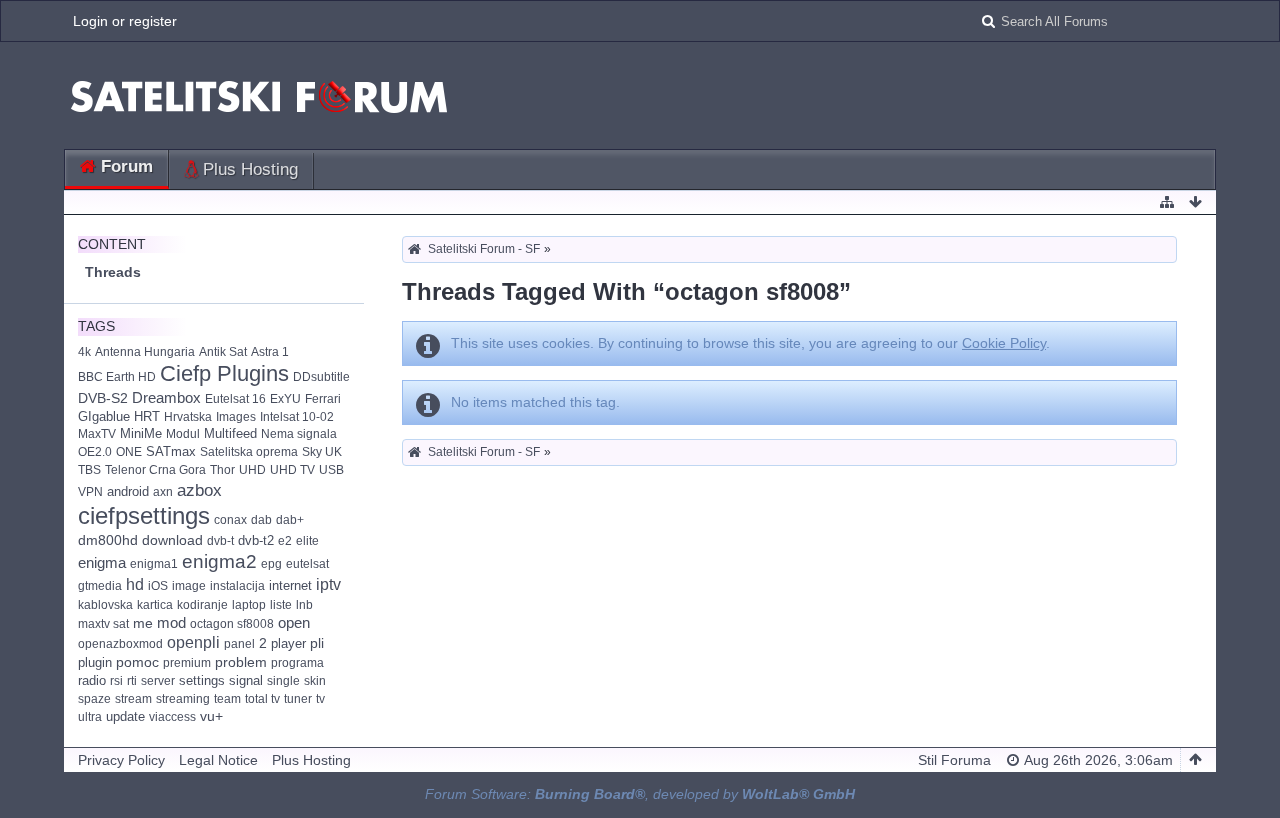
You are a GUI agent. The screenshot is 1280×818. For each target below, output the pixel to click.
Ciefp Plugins (224, 374)
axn (163, 492)
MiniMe (141, 433)
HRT (147, 416)
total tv (262, 699)
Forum (127, 166)
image (189, 586)
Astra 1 (270, 352)
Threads (113, 272)
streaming (183, 699)
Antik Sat (223, 352)
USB (331, 470)
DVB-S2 (103, 398)
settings (202, 680)
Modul (183, 434)
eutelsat (307, 564)
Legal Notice (218, 760)
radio (92, 680)
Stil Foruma (954, 760)
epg (271, 564)
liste (281, 605)
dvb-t (220, 541)
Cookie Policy (1004, 343)
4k (84, 352)
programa (297, 663)
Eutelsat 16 (235, 399)
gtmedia (100, 586)
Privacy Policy (121, 760)
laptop (249, 605)
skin (315, 681)
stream (133, 699)
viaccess (172, 717)
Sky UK (322, 452)
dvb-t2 (256, 540)
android (128, 491)
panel (239, 644)
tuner (298, 699)
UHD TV (292, 470)
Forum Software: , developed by (640, 794)
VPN (90, 492)
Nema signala (299, 434)
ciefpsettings (144, 515)
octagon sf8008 (232, 624)
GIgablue (104, 416)
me (143, 623)
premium (187, 663)
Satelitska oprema (249, 452)
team (227, 699)
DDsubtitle (321, 377)
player (288, 643)
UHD (252, 470)
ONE (129, 452)
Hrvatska (188, 417)
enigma (102, 562)
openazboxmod (120, 644)
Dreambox (166, 398)
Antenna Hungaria (145, 352)
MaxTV (97, 434)
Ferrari (323, 399)
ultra (90, 717)
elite (307, 541)
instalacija (237, 586)
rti (132, 681)
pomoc (137, 662)
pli (317, 643)
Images (236, 417)
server (158, 681)
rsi (116, 681)
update (125, 716)
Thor (222, 470)
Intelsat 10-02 (297, 417)
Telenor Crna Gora (155, 470)
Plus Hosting (250, 169)
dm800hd (108, 540)
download (172, 540)
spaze (94, 699)
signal (246, 680)
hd (135, 584)
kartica (155, 605)
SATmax (171, 451)
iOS (158, 586)
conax (230, 520)
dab (261, 520)
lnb (304, 605)
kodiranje (202, 605)
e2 (285, 541)
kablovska (105, 605)
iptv (328, 584)
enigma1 (154, 564)
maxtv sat (103, 624)
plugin (95, 662)
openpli (193, 642)
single (283, 681)
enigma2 (219, 561)
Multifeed (230, 433)
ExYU (285, 399)
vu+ (211, 716)
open (294, 622)
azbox (199, 490)
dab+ (290, 520)
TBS (89, 470)
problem (241, 662)
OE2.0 (95, 452)
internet (290, 585)
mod (171, 622)
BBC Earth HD (117, 377)
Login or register (125, 21)
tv (320, 699)
